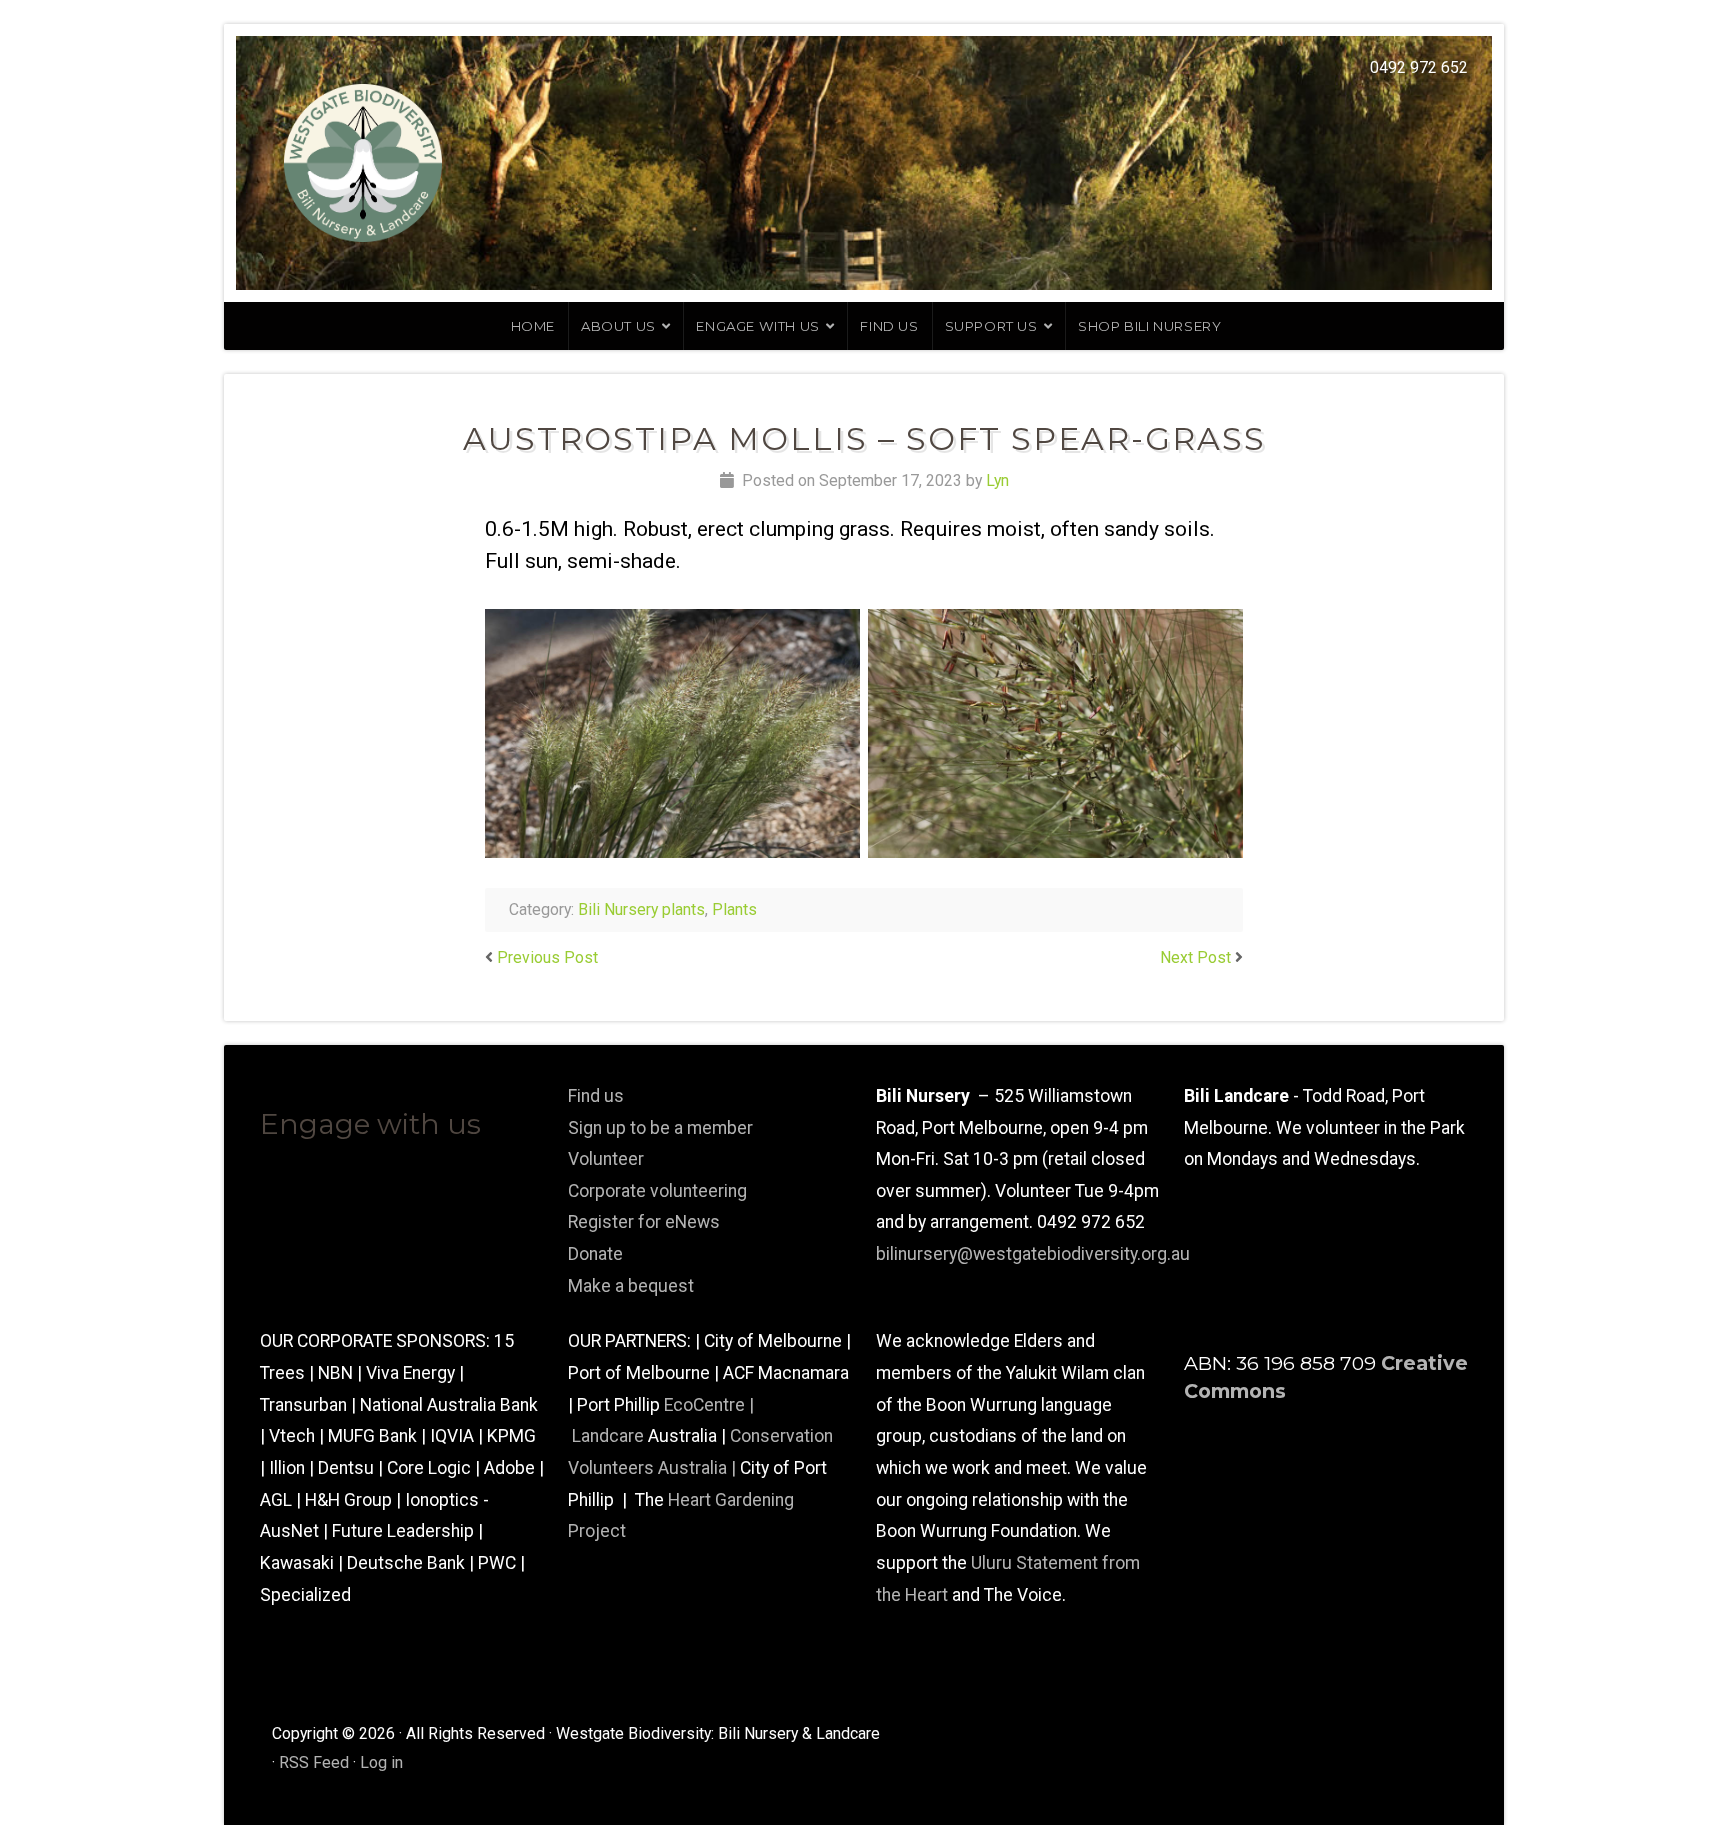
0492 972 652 (1419, 67)
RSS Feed (314, 1762)
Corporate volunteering (657, 1191)
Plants (734, 909)
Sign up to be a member (660, 1128)
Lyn (997, 480)
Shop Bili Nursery (1149, 326)
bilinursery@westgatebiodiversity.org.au (1033, 1254)
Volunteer (606, 1159)
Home (533, 326)
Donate (595, 1254)
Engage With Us (757, 326)
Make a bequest (631, 1286)
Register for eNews (644, 1222)
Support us (991, 326)
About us (618, 326)
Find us (889, 326)
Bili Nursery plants (641, 909)
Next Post (1195, 957)
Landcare (610, 1436)
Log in (381, 1762)
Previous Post (547, 957)
